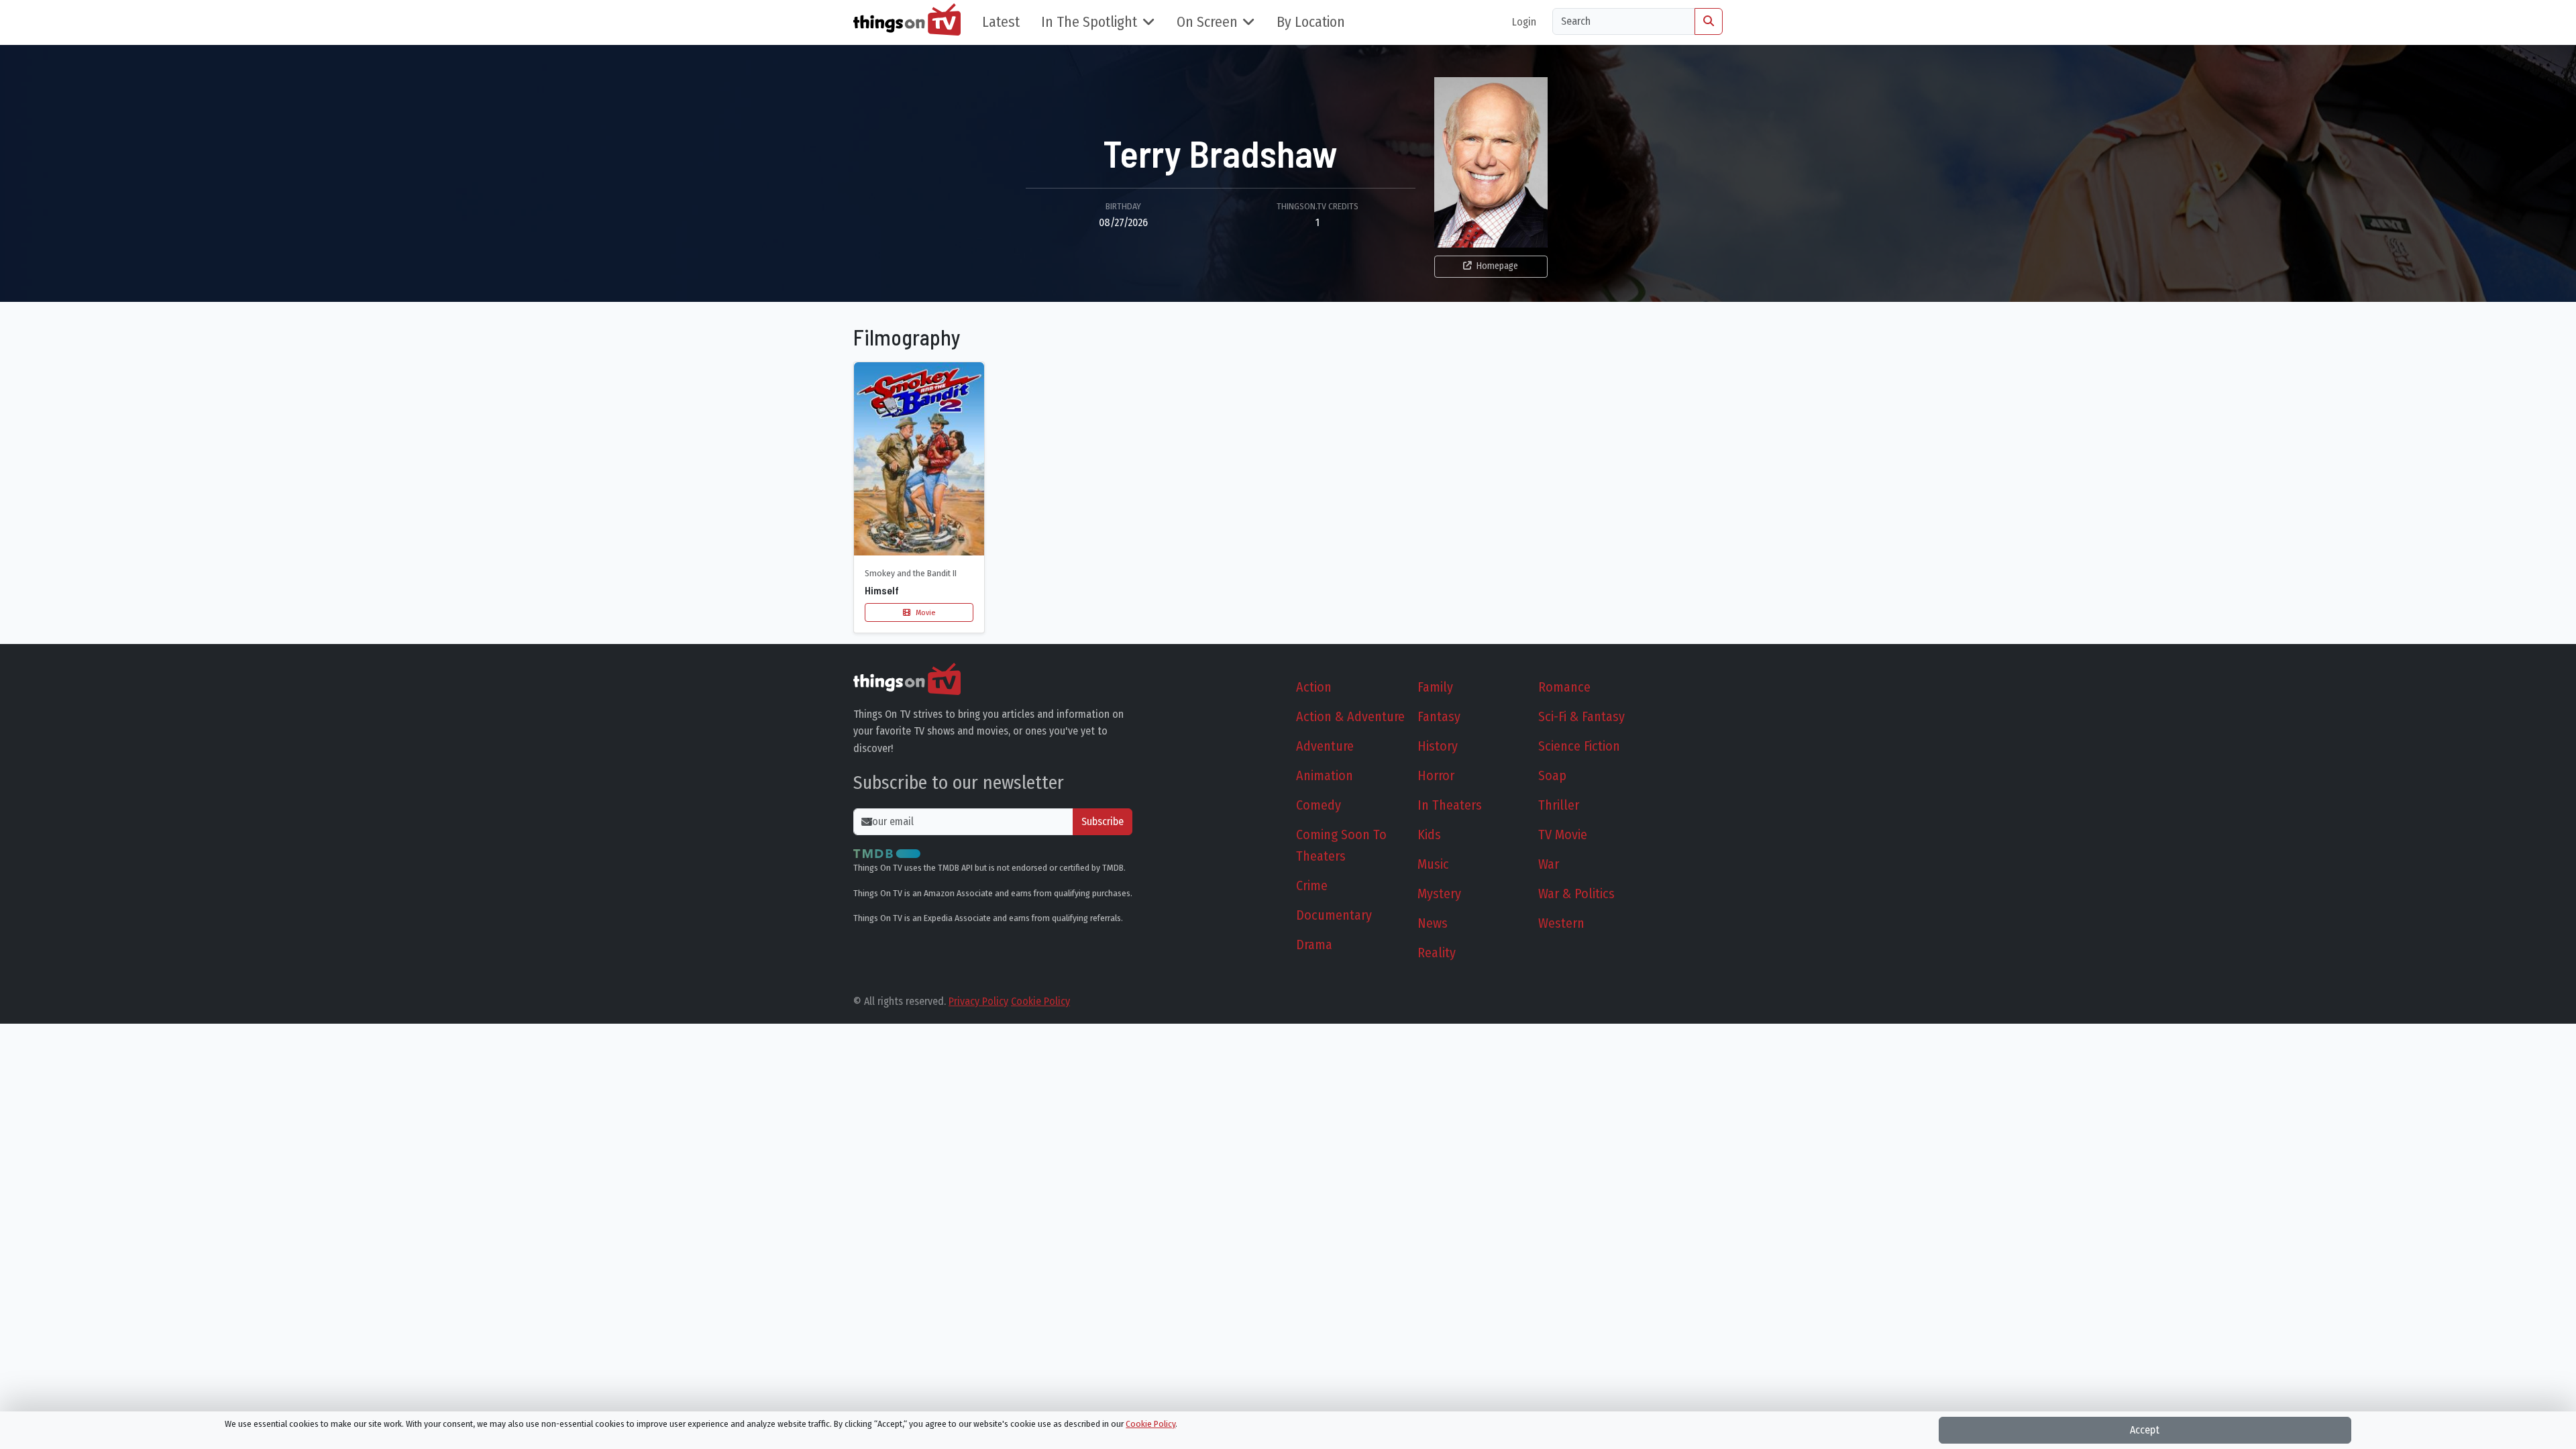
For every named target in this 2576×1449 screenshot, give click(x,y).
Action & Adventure (1350, 716)
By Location (1311, 22)
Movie (924, 612)
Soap (1552, 775)
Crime (1312, 885)
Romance (1564, 687)
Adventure (1325, 746)
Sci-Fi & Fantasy (1581, 716)
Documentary (1334, 915)
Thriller (1559, 805)
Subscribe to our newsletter (959, 783)
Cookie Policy (1040, 1001)
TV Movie (1563, 835)
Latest (1001, 22)
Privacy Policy (978, 1001)
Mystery (1439, 894)
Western (1561, 923)
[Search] (1709, 21)
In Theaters (1450, 805)
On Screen (1207, 22)
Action (1314, 687)
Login (1524, 22)
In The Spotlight (1089, 22)
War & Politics (1576, 894)
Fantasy (1439, 716)
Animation (1325, 775)
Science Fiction (1579, 746)
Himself (882, 590)
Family (1435, 687)
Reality (1437, 953)
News (1433, 923)
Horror (1436, 775)
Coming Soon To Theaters (1341, 845)
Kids (1429, 835)
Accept (2145, 1430)
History (1438, 746)
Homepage (1497, 266)
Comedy (1319, 805)
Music (1433, 864)
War (1549, 864)
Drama (1314, 945)
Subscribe (1103, 821)
